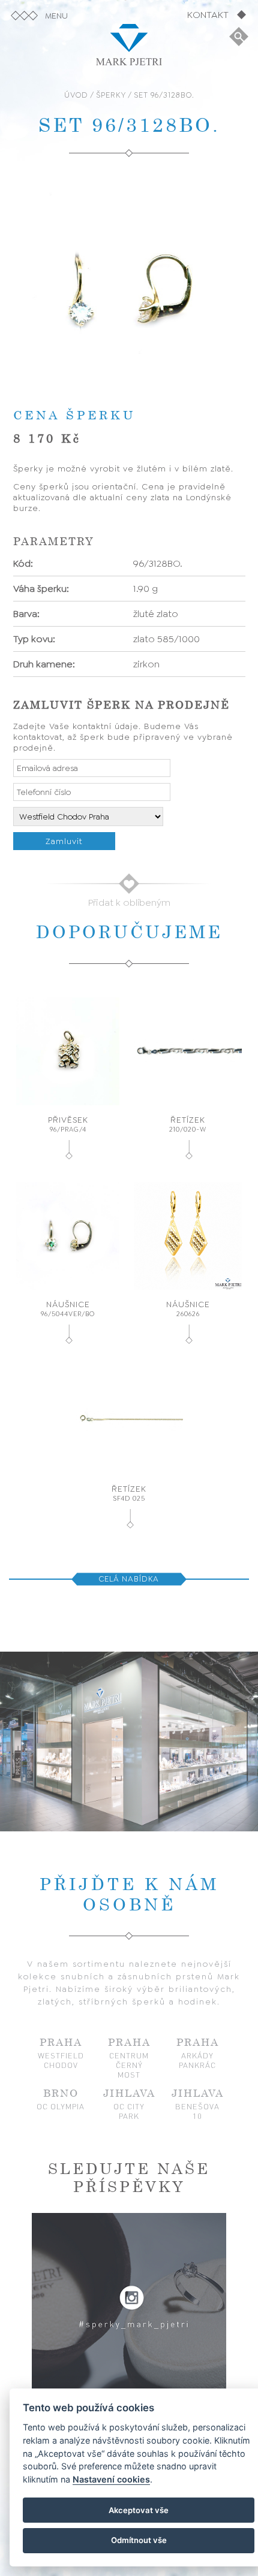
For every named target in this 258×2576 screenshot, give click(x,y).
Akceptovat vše (139, 2510)
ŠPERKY (111, 95)
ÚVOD (76, 95)
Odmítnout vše (139, 2540)
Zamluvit (64, 841)
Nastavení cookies (111, 2479)
